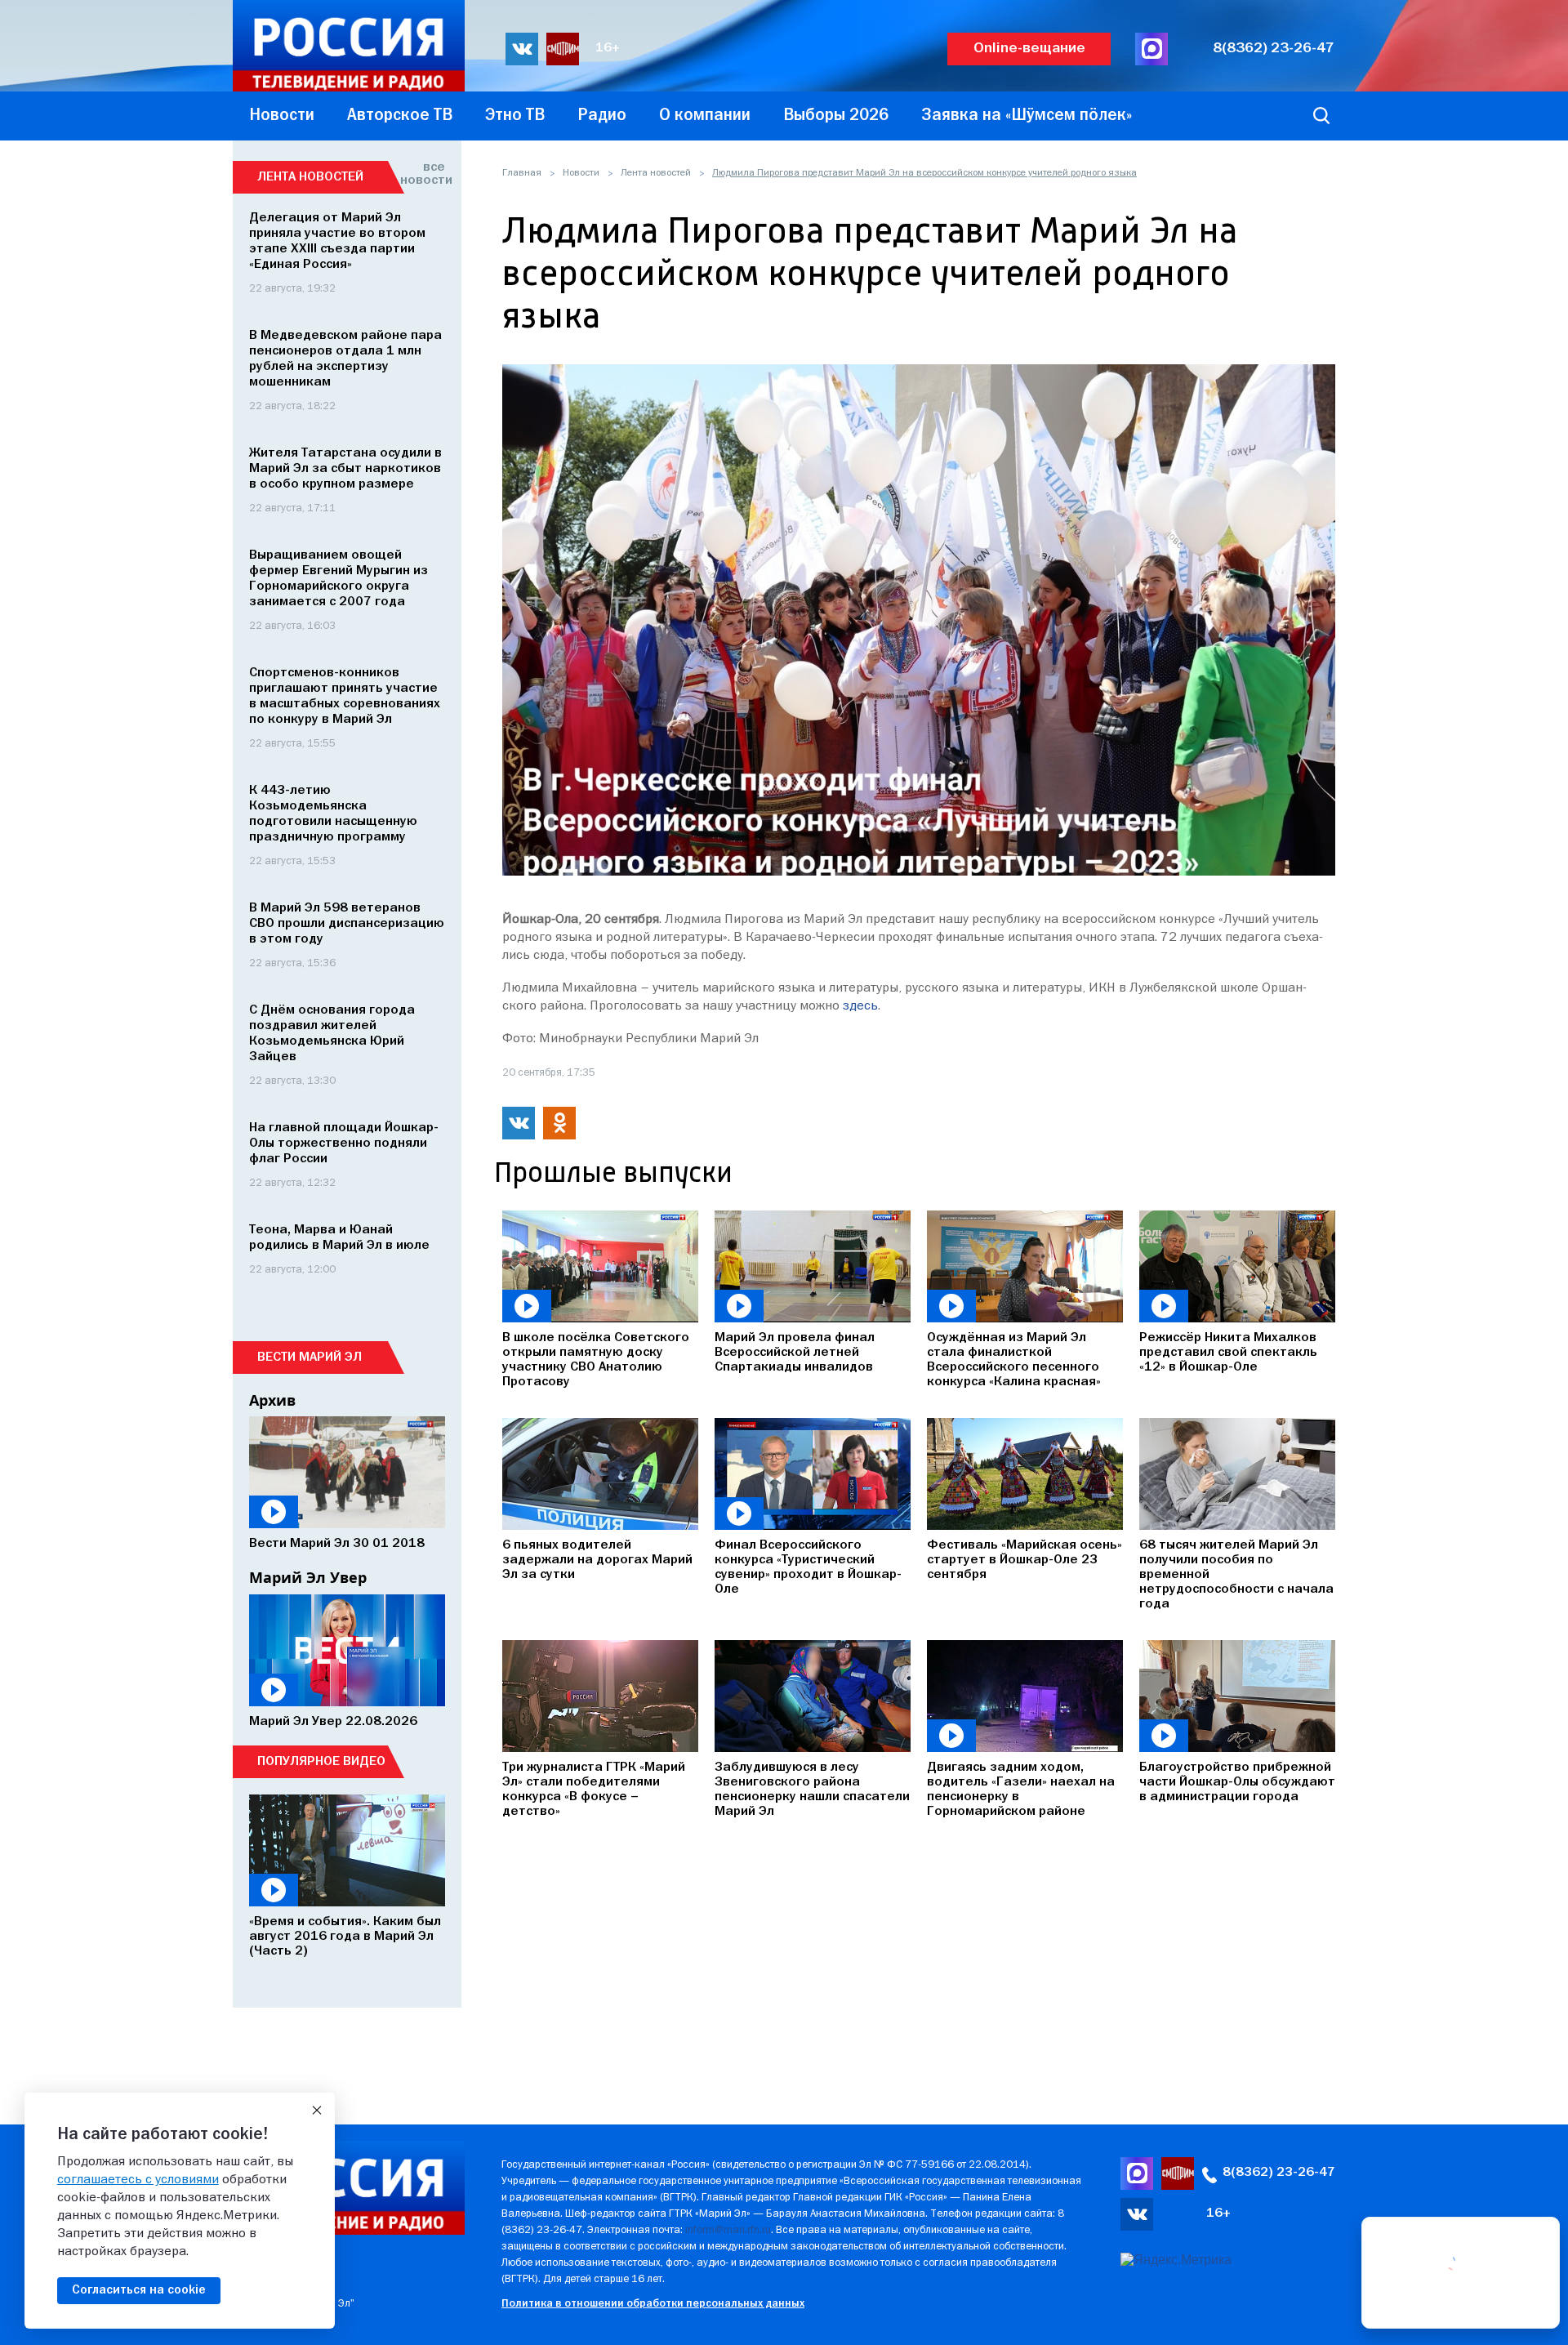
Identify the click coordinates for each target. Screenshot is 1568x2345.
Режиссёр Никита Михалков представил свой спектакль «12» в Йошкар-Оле (1228, 1353)
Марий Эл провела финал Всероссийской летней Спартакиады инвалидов (795, 1353)
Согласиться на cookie (139, 2290)
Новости (581, 173)
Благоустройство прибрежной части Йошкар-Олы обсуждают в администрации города (1237, 1782)
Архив (272, 1400)
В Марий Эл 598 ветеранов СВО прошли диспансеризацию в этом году (347, 924)
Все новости (423, 174)
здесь (860, 1006)
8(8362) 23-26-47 (1274, 49)
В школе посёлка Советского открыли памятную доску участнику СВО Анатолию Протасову (596, 1360)
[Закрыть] (317, 2111)
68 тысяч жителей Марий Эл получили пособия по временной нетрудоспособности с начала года (1236, 1575)
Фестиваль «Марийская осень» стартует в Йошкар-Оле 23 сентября (1025, 1560)
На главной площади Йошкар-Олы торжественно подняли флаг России (344, 1144)
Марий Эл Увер (308, 1577)
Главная (522, 173)
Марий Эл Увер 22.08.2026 (333, 1722)
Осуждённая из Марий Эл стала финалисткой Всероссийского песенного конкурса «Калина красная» (1014, 1360)
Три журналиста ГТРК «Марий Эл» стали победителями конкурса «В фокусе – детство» (594, 1790)
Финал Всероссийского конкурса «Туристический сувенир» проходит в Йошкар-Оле (808, 1567)
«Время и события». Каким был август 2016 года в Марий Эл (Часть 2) (345, 1937)
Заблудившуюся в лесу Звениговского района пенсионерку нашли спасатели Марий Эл (812, 1790)
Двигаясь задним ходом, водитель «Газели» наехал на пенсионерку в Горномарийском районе (1021, 1790)
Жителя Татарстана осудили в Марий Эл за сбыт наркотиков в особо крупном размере (345, 469)
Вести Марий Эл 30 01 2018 (337, 1544)
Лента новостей (656, 173)
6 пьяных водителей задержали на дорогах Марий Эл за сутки (597, 1560)
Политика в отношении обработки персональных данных (653, 2304)
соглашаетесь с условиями (138, 2180)
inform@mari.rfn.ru (728, 2230)
